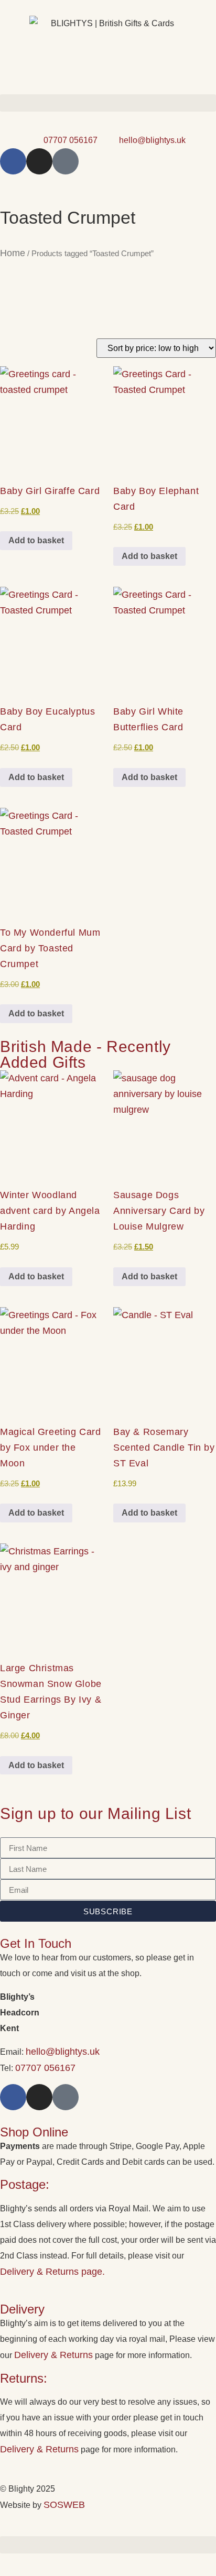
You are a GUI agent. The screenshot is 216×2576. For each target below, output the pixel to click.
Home (13, 253)
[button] (108, 103)
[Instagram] (39, 161)
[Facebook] (13, 161)
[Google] (66, 161)
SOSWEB (64, 2505)
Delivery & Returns (53, 2355)
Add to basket (36, 540)
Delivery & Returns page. (52, 2272)
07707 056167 (45, 2068)
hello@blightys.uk (63, 2052)
